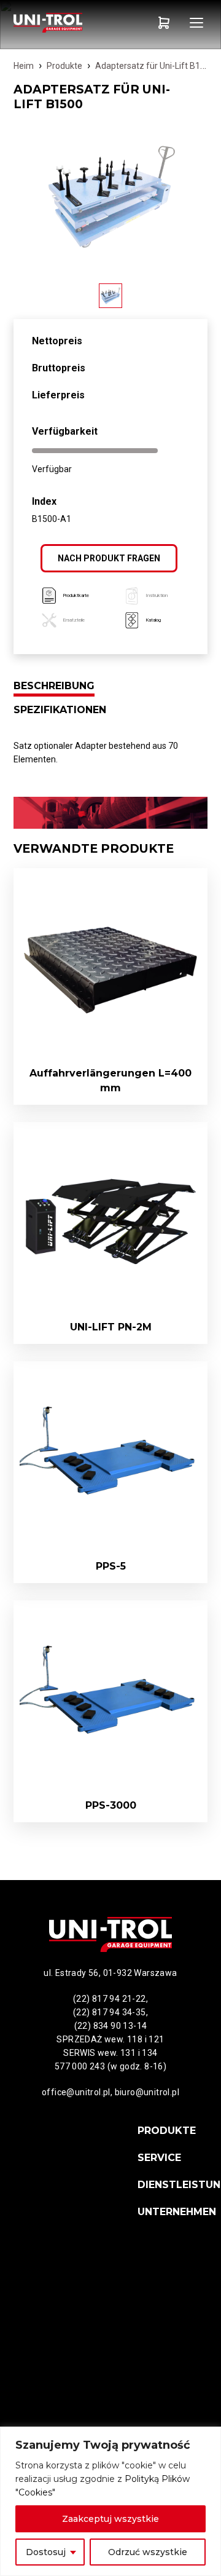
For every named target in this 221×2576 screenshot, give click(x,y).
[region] (110, 2501)
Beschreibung (54, 686)
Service (159, 2158)
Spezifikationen (60, 710)
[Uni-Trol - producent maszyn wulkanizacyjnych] (62, 23)
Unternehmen (177, 2212)
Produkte (64, 66)
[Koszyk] (164, 23)
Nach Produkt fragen (109, 558)
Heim (24, 66)
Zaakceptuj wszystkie (110, 2519)
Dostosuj (46, 2552)
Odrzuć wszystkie (148, 2552)
